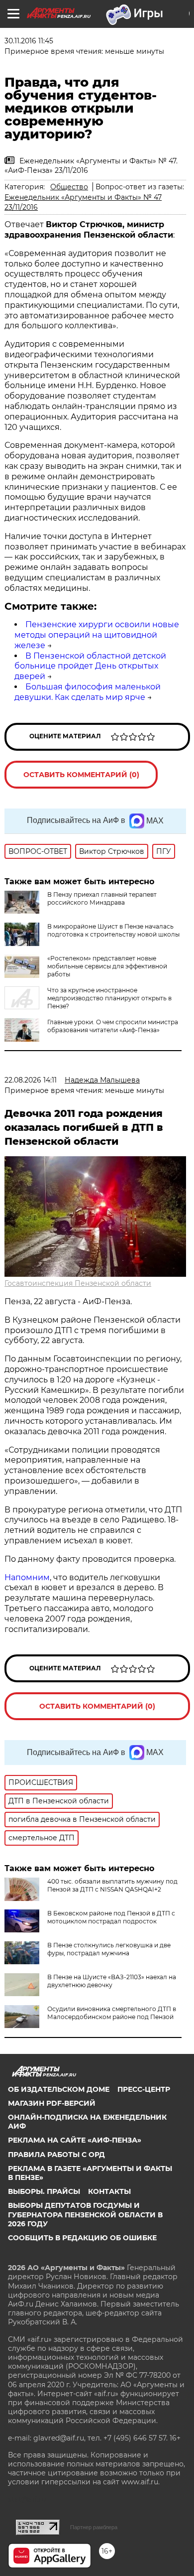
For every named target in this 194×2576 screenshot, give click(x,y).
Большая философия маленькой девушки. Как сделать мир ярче (88, 692)
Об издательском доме (59, 2089)
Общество (69, 187)
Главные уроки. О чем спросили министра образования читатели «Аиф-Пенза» (113, 1026)
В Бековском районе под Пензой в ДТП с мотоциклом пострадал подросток (111, 1917)
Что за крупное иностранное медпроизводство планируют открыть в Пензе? (109, 998)
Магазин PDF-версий (52, 2103)
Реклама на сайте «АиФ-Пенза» (75, 2140)
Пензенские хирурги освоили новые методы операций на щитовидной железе (97, 635)
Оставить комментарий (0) (81, 775)
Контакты (109, 2191)
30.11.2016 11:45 (29, 41)
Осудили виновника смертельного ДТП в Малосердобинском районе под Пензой (112, 2013)
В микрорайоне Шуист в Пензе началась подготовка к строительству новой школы (113, 930)
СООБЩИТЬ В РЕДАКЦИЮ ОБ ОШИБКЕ (82, 2238)
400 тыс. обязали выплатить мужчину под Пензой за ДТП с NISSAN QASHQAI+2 (112, 1885)
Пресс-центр (144, 2089)
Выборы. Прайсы (44, 2191)
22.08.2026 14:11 (31, 1080)
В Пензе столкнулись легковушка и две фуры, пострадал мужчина (109, 1949)
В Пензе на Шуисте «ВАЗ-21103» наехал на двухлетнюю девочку (112, 1981)
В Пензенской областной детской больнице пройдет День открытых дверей (90, 666)
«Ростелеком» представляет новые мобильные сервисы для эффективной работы (107, 966)
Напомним (27, 1577)
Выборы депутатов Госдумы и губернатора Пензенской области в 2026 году (85, 2214)
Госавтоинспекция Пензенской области (78, 1283)
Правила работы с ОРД (56, 2155)
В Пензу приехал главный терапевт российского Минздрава (102, 898)
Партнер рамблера (94, 2527)
